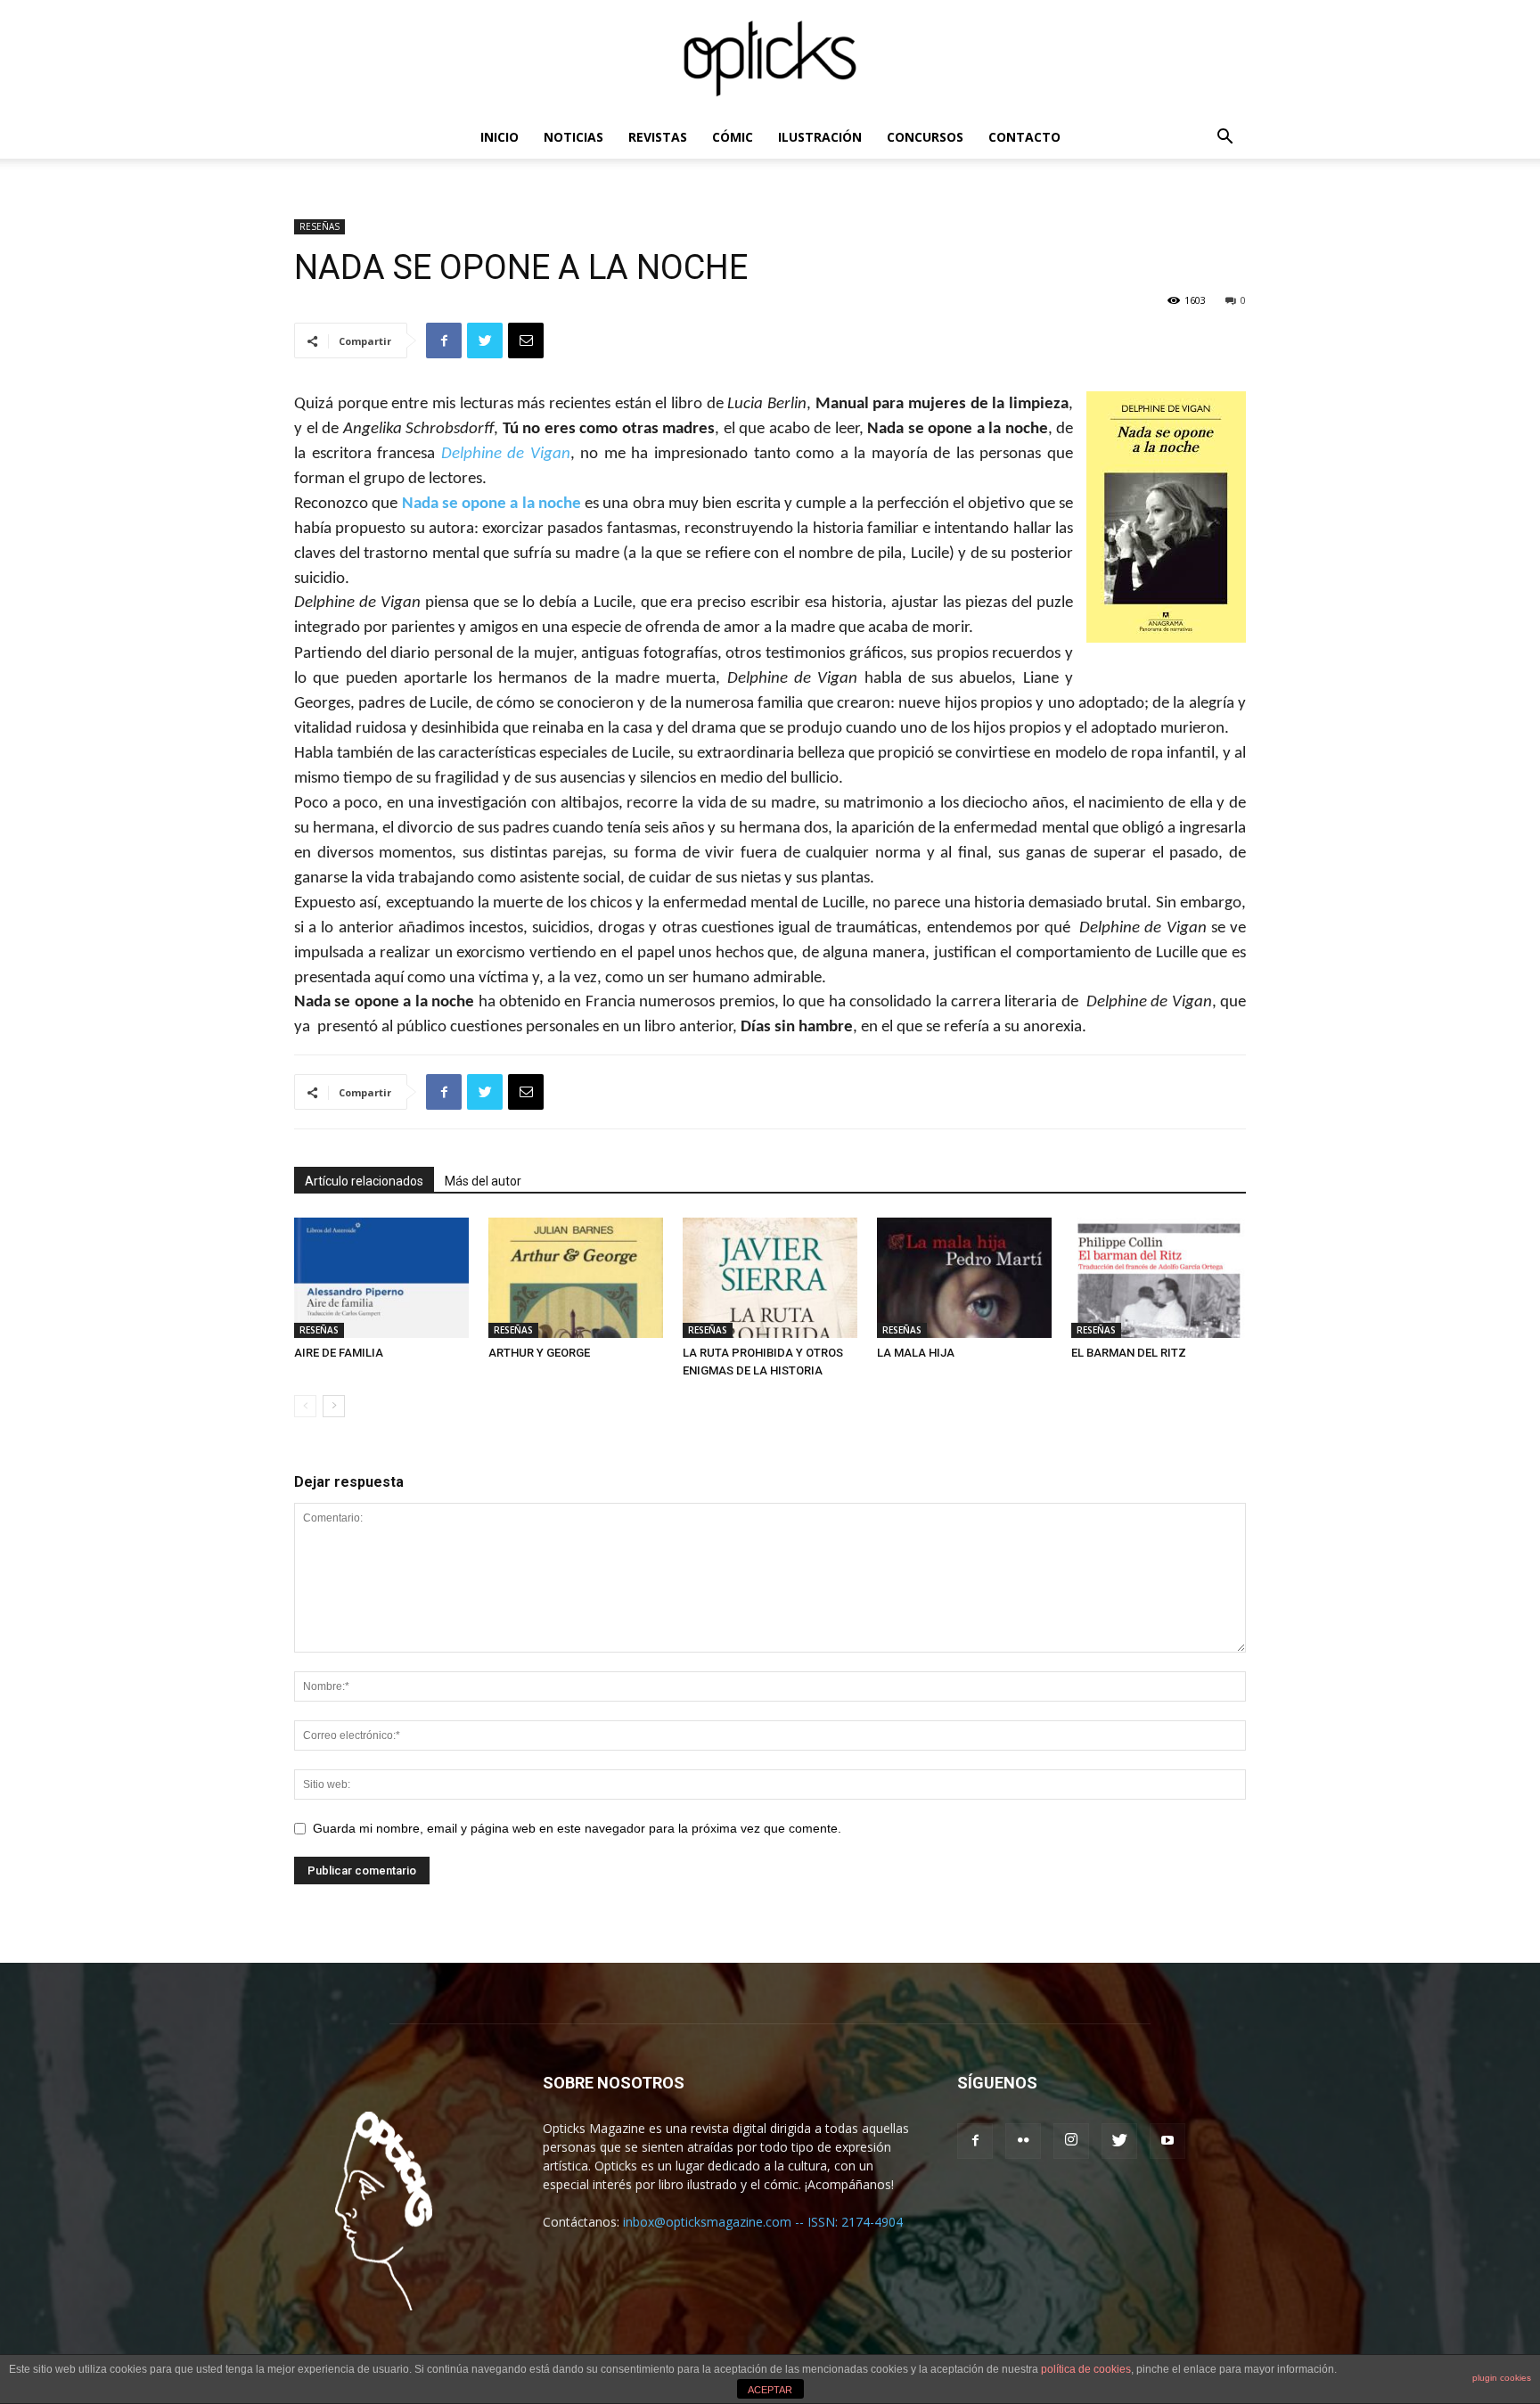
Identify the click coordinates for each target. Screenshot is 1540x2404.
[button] (1225, 139)
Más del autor (483, 1181)
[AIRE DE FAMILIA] (381, 1278)
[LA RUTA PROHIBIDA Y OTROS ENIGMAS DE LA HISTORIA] (770, 1278)
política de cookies (1086, 2369)
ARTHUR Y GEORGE (539, 1353)
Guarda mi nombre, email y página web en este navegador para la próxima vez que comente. (577, 1828)
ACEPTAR (770, 2390)
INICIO (500, 137)
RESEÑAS (319, 226)
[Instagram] (1071, 2141)
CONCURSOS (925, 137)
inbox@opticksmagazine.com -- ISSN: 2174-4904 (763, 2222)
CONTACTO (1024, 137)
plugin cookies (1502, 2378)
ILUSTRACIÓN (820, 137)
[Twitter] (1119, 2141)
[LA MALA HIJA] (964, 1278)
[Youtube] (1167, 2141)
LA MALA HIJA (916, 1353)
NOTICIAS (573, 137)
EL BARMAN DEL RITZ (1129, 1353)
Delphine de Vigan (506, 454)
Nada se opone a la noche (491, 504)
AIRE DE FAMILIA (339, 1353)
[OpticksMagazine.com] (770, 59)
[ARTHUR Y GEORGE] (576, 1278)
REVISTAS (658, 137)
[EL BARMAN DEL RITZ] (1159, 1278)
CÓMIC (733, 137)
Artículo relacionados (364, 1181)
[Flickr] (1023, 2141)
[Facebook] (975, 2141)
